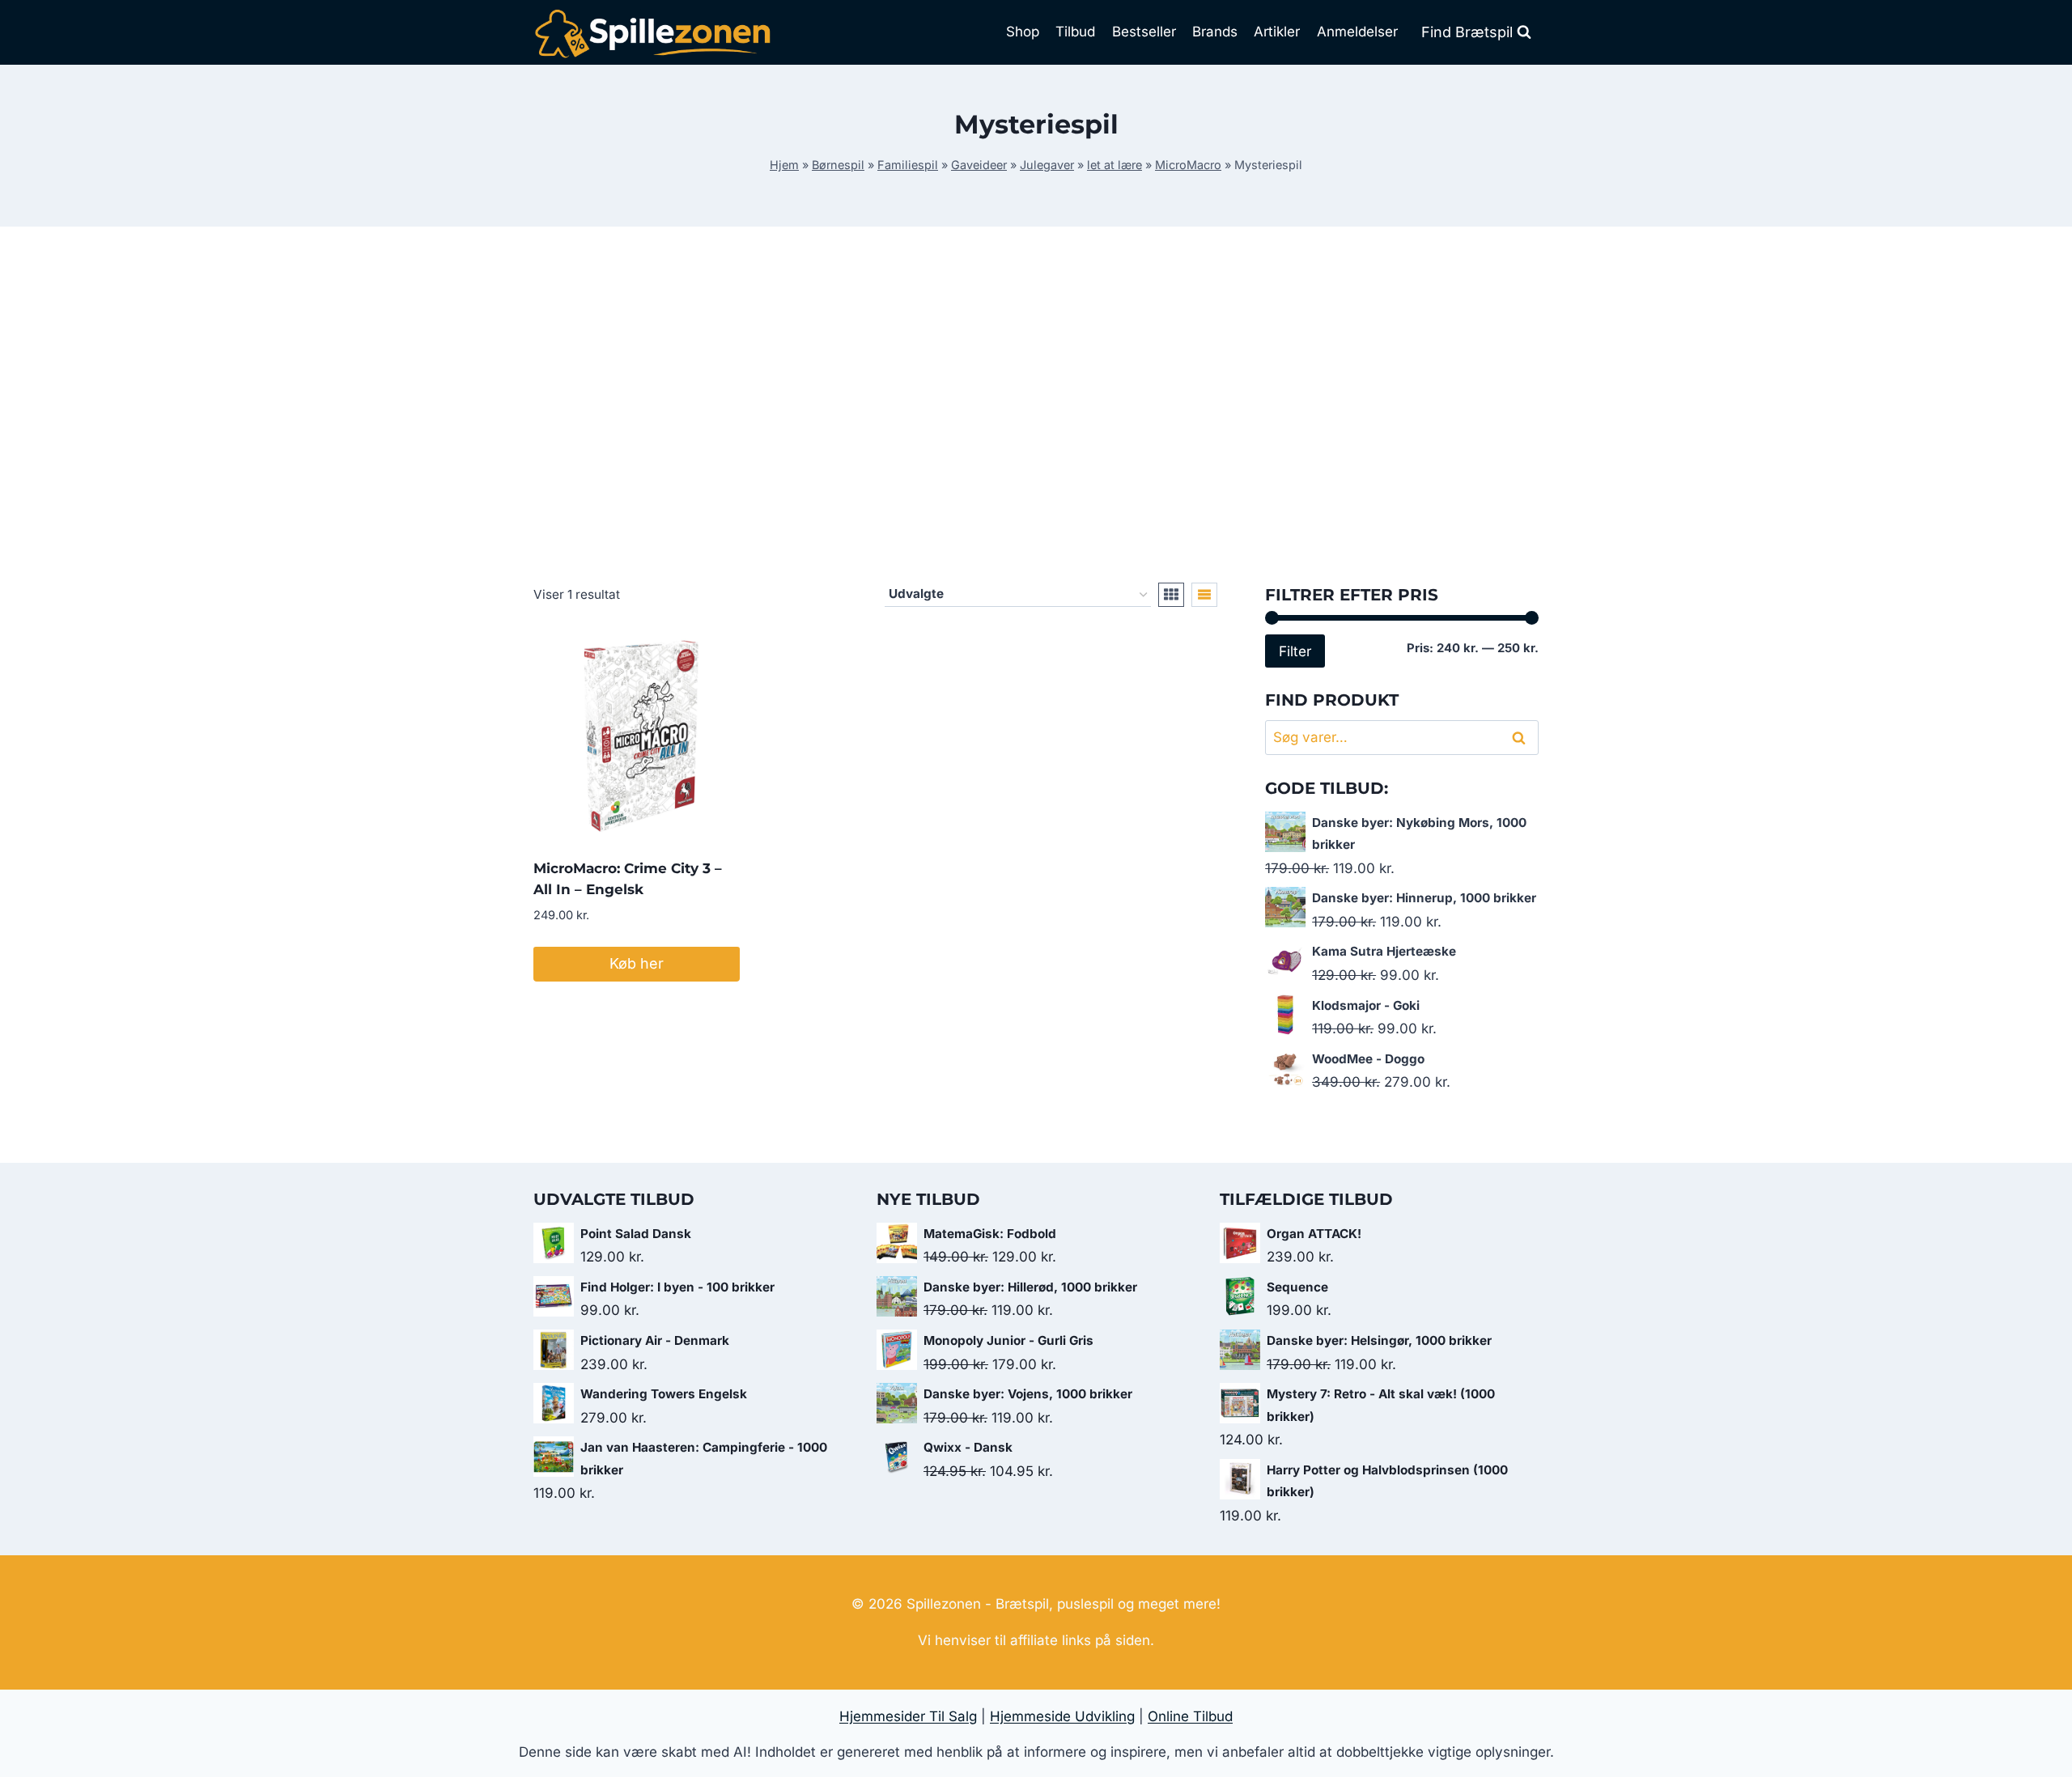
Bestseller (1144, 32)
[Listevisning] (1204, 595)
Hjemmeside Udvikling (1062, 1716)
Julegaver (1047, 165)
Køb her (637, 963)
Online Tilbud (1190, 1716)
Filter (1295, 651)
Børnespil (838, 165)
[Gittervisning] (1171, 595)
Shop (1023, 32)
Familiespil (908, 165)
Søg (1522, 738)
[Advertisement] (1036, 405)
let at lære (1115, 165)
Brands (1215, 32)
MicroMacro (1188, 165)
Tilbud (1075, 32)
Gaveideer (979, 165)
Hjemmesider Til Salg (908, 1716)
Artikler (1277, 32)
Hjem (784, 165)
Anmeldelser (1357, 32)
